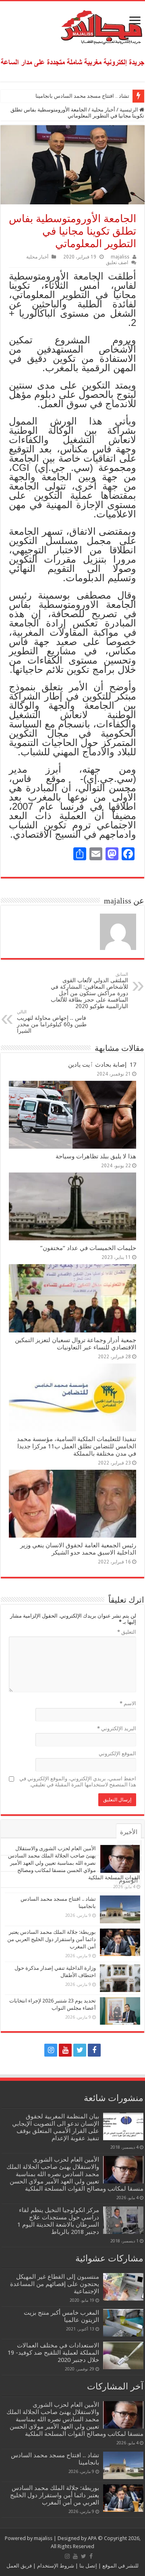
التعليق (127, 1632)
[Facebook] (94, 2050)
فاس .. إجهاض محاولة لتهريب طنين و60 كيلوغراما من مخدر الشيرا (52, 1022)
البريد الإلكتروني (117, 1728)
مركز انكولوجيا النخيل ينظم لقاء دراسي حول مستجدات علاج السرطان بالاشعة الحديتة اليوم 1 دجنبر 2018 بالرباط (58, 2221)
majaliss (120, 257)
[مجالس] (72, 25)
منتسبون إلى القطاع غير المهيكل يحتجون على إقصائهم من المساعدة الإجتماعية (55, 2284)
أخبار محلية (103, 110)
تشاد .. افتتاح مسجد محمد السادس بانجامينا (82, 96)
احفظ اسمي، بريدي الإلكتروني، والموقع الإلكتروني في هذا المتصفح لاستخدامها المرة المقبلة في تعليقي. (78, 1782)
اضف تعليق (117, 263)
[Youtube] (65, 2050)
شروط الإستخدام (55, 2566)
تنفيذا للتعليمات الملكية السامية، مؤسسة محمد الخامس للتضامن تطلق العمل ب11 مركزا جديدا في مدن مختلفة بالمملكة (77, 1446)
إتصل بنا (88, 2566)
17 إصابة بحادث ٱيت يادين (102, 1065)
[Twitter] (80, 2050)
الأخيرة (129, 1832)
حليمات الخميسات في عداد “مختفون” (88, 1248)
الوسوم (128, 1881)
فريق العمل (19, 2566)
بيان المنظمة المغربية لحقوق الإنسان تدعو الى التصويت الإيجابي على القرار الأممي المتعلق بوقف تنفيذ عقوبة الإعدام (56, 2127)
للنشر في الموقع (120, 2566)
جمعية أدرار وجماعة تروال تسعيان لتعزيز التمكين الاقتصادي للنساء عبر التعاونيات (76, 1344)
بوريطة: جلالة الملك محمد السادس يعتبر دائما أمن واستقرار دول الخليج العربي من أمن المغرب (52, 1939)
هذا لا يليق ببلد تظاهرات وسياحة (96, 1156)
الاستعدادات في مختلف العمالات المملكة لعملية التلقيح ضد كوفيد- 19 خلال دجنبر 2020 (53, 2353)
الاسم (128, 1703)
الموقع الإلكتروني (117, 1753)
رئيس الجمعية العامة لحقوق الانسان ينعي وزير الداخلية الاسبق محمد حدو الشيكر (78, 1549)
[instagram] (51, 2050)
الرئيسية (129, 110)
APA (92, 2538)
